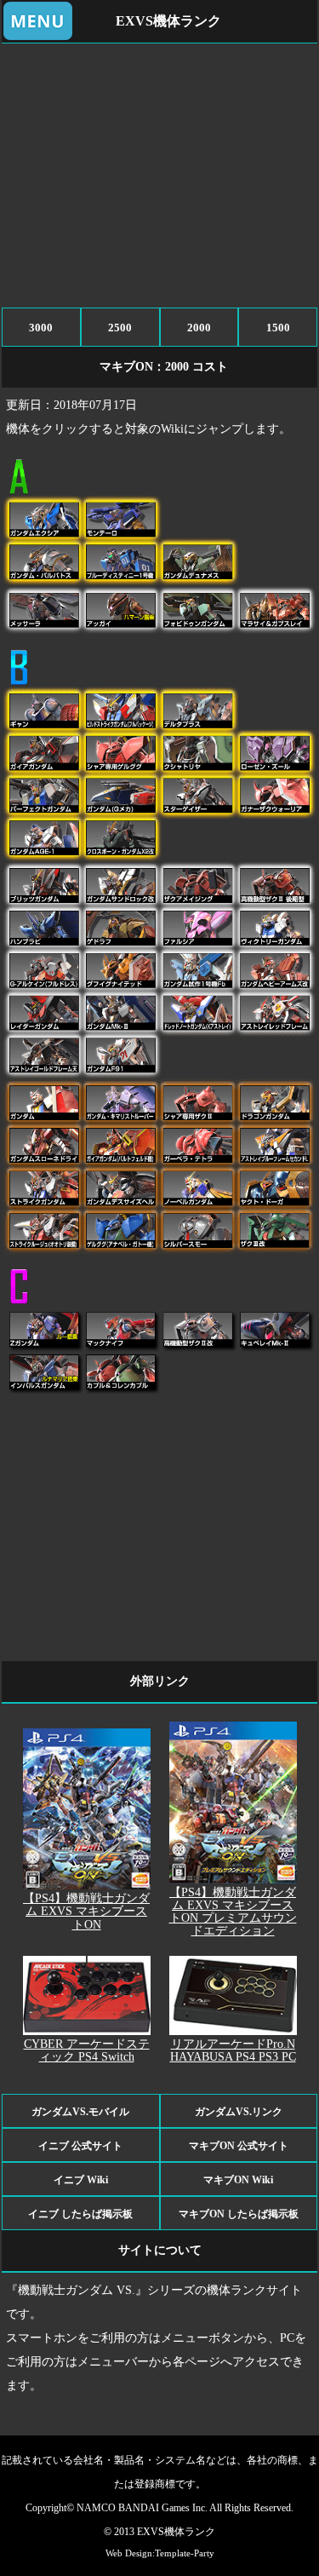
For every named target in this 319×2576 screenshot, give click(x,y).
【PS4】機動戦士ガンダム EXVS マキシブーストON (86, 1911)
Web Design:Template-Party (160, 2553)
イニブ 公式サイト (80, 2146)
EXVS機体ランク (168, 21)
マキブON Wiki (238, 2180)
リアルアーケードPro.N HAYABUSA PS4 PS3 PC (233, 2050)
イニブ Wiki (81, 2180)
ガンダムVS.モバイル (80, 2112)
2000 (199, 328)
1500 (278, 328)
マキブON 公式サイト (239, 2146)
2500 (120, 328)
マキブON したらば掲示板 (239, 2214)
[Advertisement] (160, 171)
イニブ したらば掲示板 (80, 2214)
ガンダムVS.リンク (239, 2112)
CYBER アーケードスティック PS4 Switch (87, 2050)
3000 (41, 328)
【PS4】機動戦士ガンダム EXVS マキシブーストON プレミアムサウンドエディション (233, 1912)
